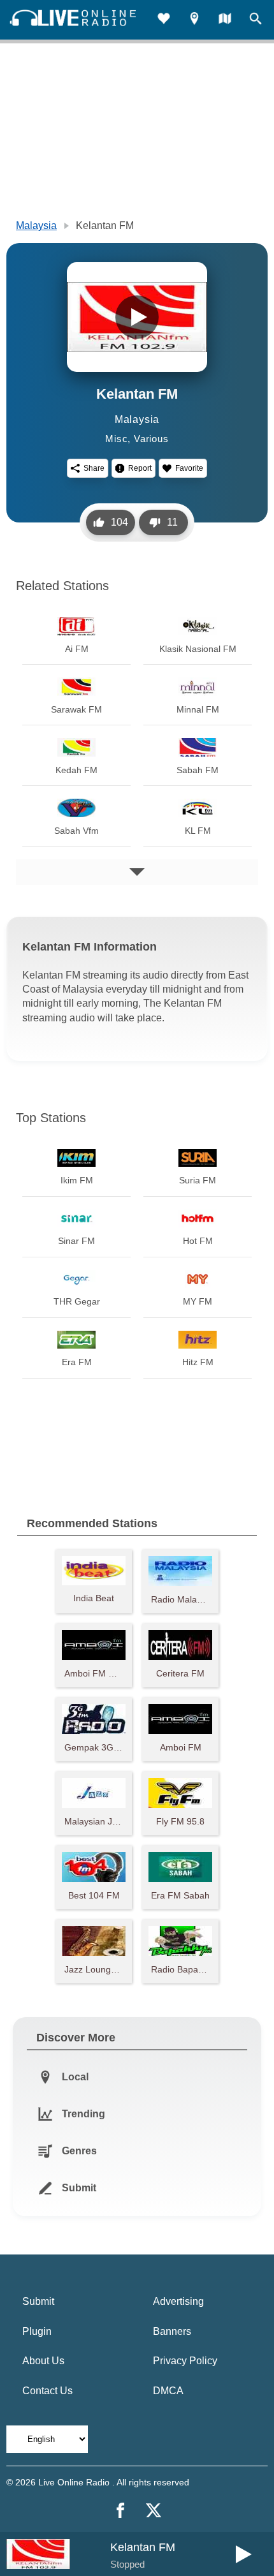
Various (151, 439)
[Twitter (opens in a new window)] (154, 2510)
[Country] (225, 20)
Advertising (178, 2301)
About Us (43, 2361)
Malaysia (36, 226)
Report (140, 468)
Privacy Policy (185, 2361)
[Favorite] (164, 20)
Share (94, 468)
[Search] (256, 20)
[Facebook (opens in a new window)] (120, 2510)
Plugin (37, 2331)
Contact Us (47, 2391)
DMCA (168, 2391)
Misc (116, 439)
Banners (172, 2331)
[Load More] (137, 872)
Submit (38, 2301)
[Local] (194, 20)
